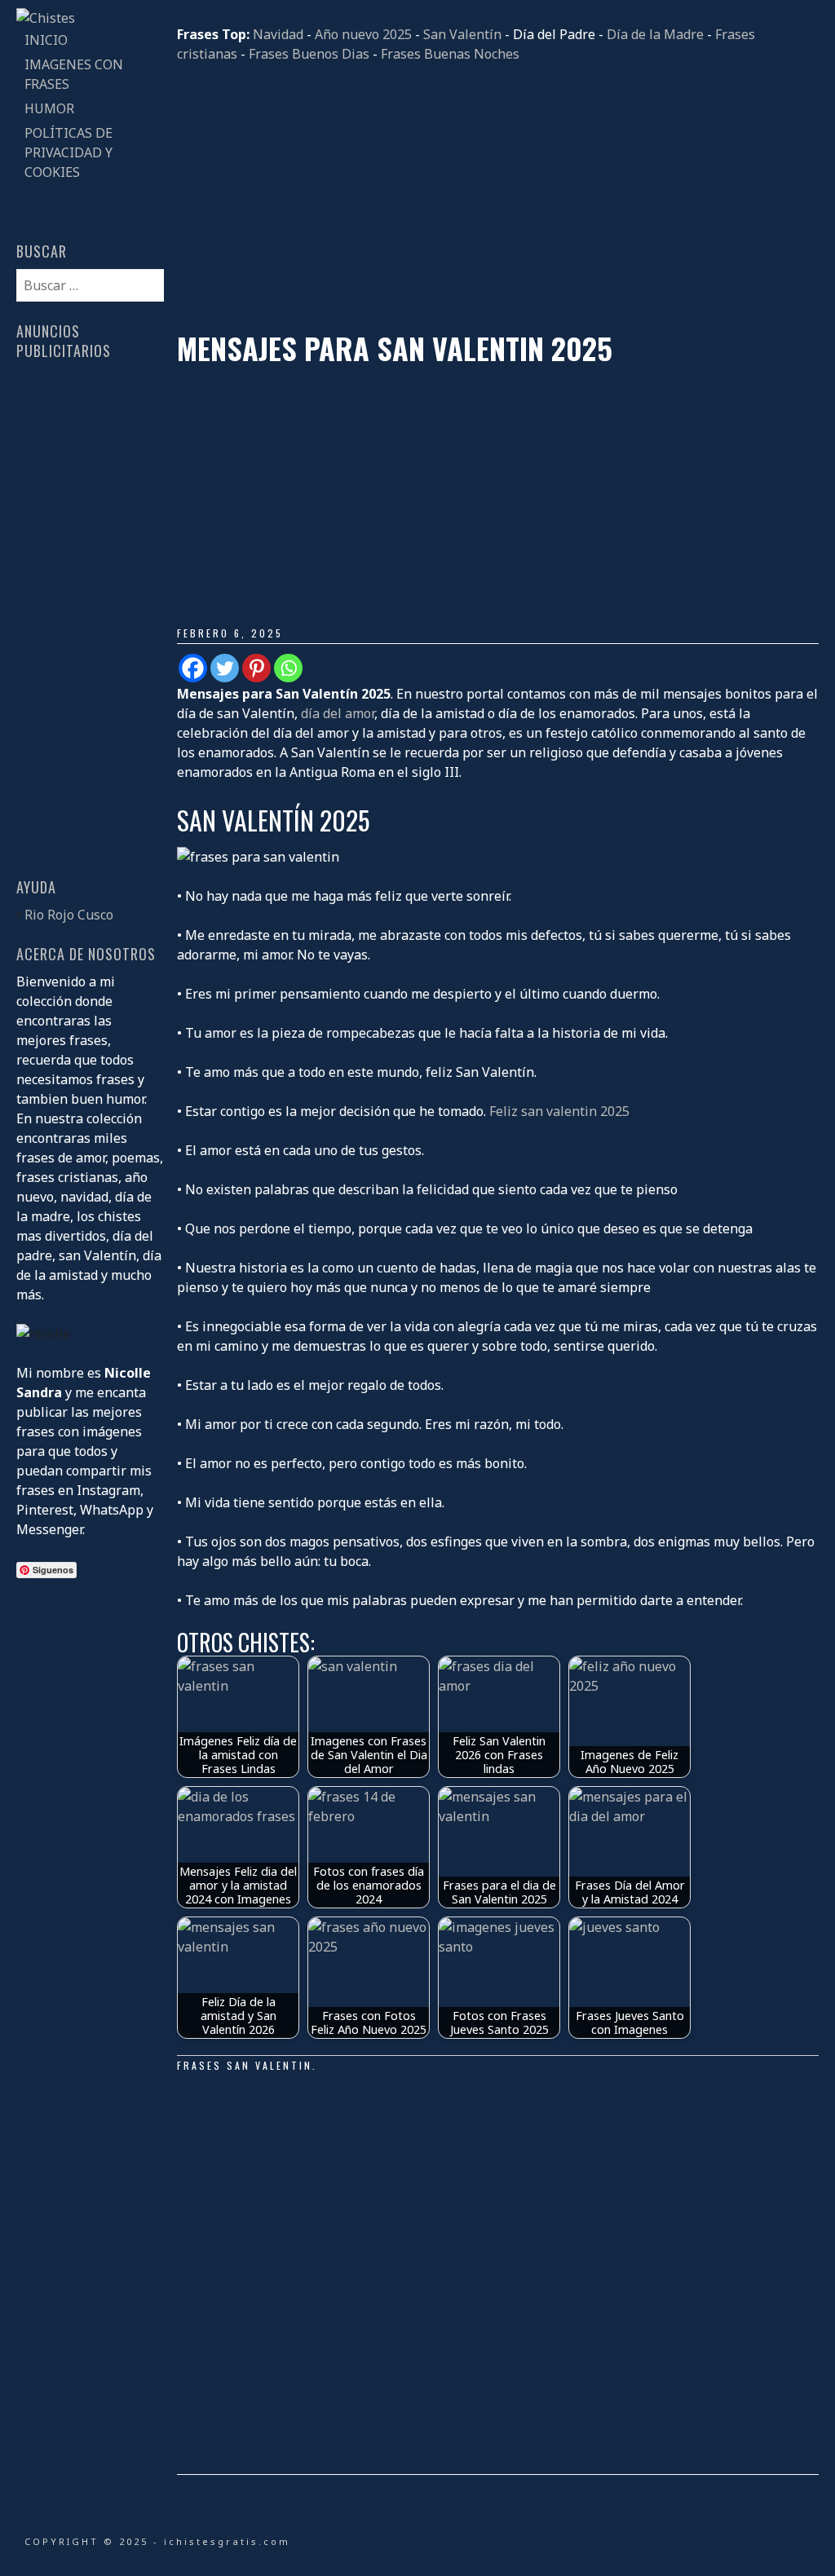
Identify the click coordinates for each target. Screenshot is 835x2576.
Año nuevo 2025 (363, 34)
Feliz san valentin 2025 (559, 1111)
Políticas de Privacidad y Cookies (68, 152)
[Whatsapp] (288, 668)
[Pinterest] (256, 668)
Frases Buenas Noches (450, 54)
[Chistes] (46, 18)
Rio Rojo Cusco (69, 915)
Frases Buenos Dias (309, 54)
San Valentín (462, 34)
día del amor (338, 713)
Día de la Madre (655, 34)
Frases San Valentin (245, 2065)
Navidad (278, 34)
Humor (49, 108)
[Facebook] (193, 668)
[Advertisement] (497, 197)
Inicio (46, 40)
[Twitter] (225, 668)
